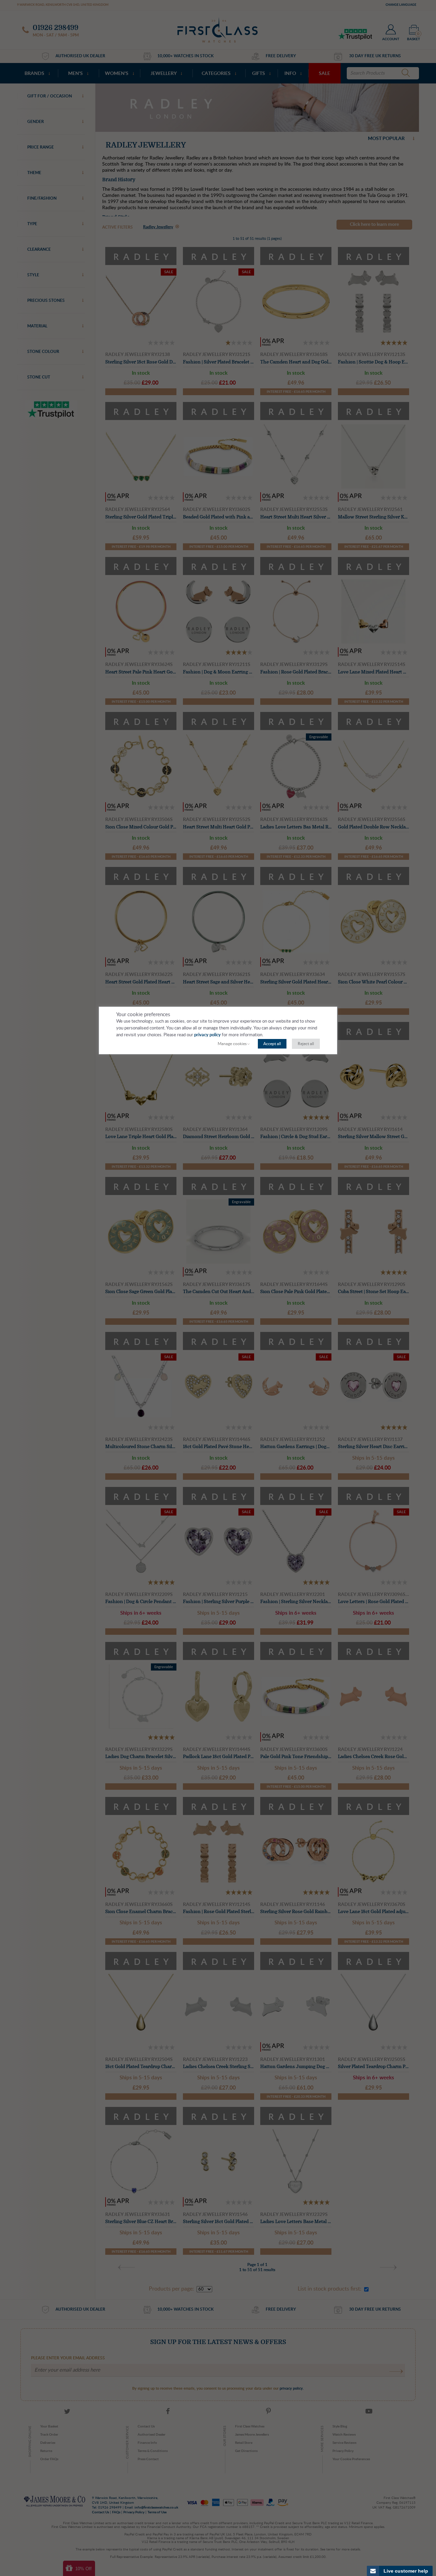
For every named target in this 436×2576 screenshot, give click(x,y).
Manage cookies (232, 1044)
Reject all (306, 1044)
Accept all (272, 1044)
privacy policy (207, 1035)
